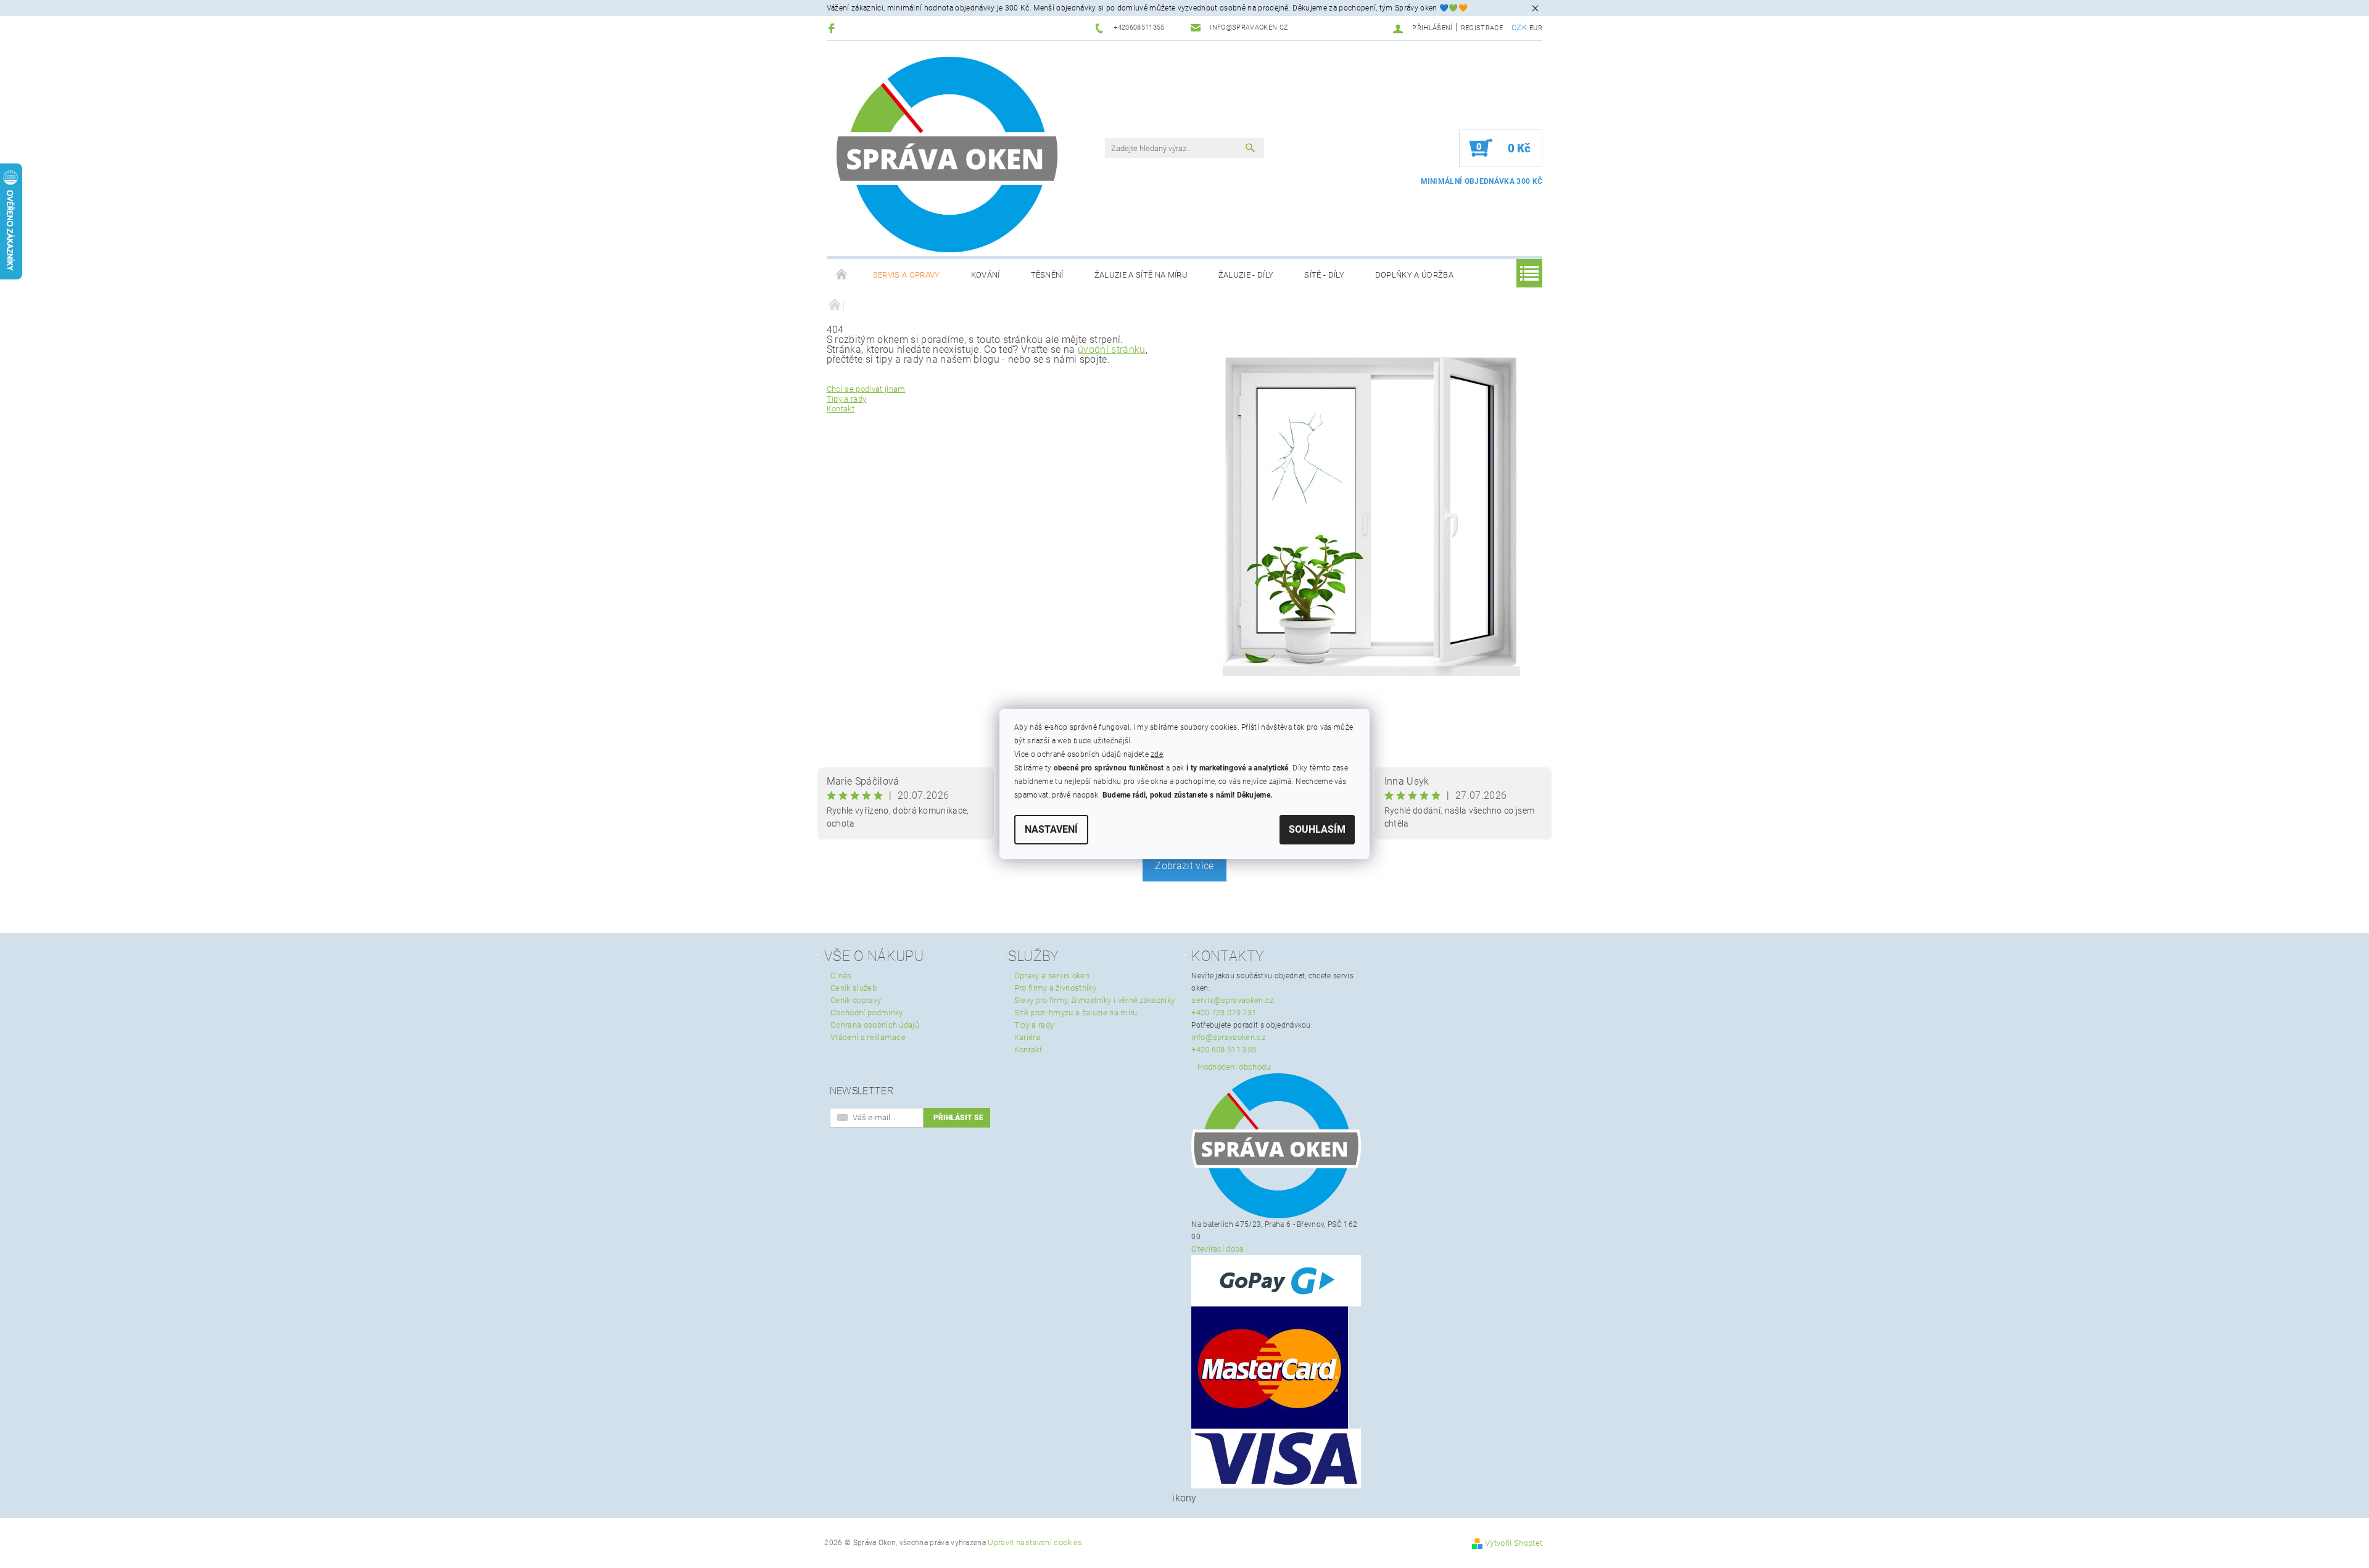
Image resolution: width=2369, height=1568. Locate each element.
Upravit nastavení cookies (1035, 1542)
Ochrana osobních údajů (875, 1025)
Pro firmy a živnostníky (1055, 988)
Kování (986, 275)
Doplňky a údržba (1414, 275)
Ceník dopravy (856, 1000)
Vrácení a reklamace (868, 1037)
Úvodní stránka (842, 275)
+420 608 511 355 (1224, 1050)
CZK (1519, 27)
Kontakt (841, 409)
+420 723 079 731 (1224, 1013)
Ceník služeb (854, 988)
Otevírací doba (1218, 1249)
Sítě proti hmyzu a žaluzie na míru (1076, 1013)
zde (1157, 754)
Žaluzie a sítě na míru (1141, 275)
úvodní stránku (1111, 349)
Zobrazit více (1184, 866)
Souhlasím (1317, 829)
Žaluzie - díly (1246, 275)
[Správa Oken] (947, 155)
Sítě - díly (1324, 275)
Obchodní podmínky (866, 1013)
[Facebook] (833, 28)
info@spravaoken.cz (1228, 1037)
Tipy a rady (847, 399)
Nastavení (1051, 829)
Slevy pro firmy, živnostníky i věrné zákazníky (1095, 1000)
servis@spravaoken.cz (1232, 1000)
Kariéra (1027, 1037)
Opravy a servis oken (1052, 976)
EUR (1536, 28)
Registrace (1482, 28)
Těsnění (1047, 275)
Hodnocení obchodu (1234, 1067)
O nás (841, 976)
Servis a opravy (907, 275)
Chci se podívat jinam (866, 389)
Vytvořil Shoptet (1514, 1543)
